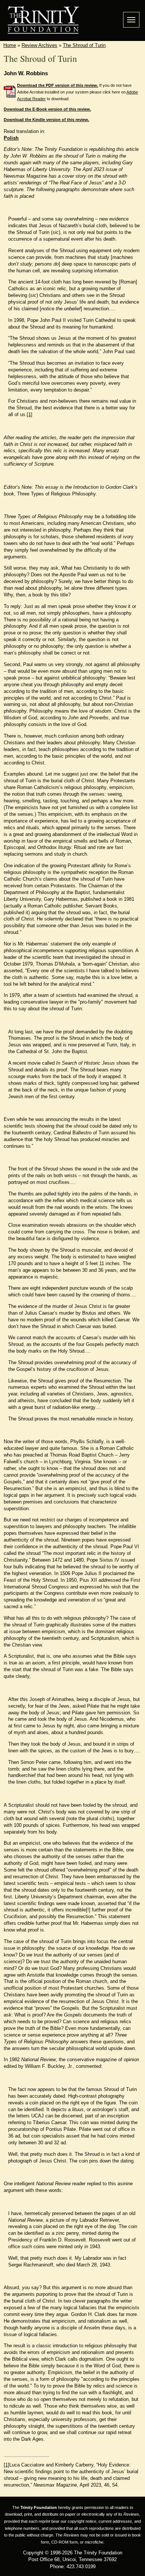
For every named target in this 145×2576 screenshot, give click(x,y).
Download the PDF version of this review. (58, 85)
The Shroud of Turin (84, 45)
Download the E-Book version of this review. (47, 109)
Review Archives (39, 45)
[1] (30, 414)
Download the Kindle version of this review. (46, 120)
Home (10, 45)
